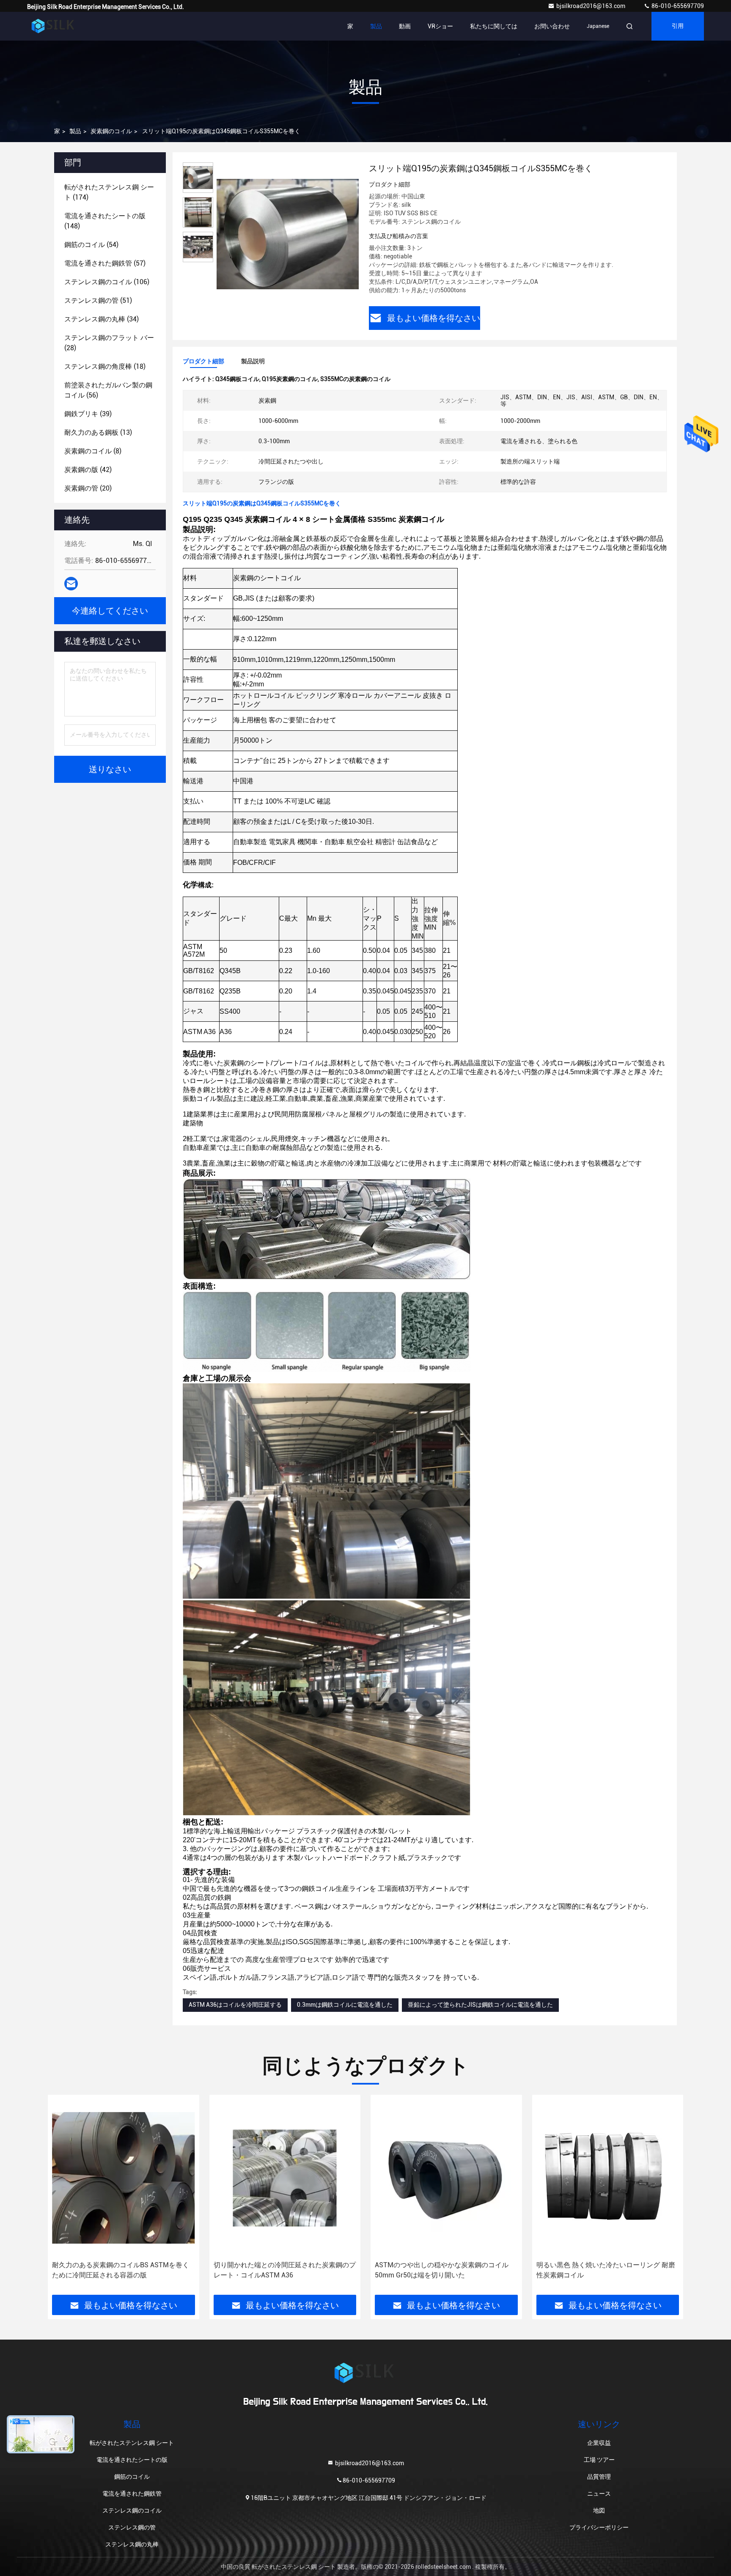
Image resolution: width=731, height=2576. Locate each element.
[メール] (71, 584)
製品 (376, 26)
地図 (599, 2510)
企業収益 (599, 2443)
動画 (405, 26)
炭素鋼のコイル (111, 131)
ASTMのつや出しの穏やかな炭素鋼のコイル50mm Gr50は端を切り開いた (442, 2270)
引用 (678, 26)
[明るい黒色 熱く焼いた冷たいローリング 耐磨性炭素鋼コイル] (608, 2178)
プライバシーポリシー (599, 2527)
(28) (109, 343)
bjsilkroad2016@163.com (591, 6)
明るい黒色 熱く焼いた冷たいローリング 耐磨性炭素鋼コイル (606, 2270)
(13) (98, 432)
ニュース (599, 2494)
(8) (93, 451)
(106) (107, 282)
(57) (105, 263)
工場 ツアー (599, 2460)
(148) (105, 221)
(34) (102, 319)
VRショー (440, 26)
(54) (91, 245)
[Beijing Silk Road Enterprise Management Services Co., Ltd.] (54, 26)
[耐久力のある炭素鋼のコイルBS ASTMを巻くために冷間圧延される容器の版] (124, 2178)
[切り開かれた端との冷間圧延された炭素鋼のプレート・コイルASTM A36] (285, 2178)
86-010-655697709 (677, 6)
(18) (105, 366)
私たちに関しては (494, 26)
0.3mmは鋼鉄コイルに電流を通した (345, 2005)
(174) (109, 192)
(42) (88, 470)
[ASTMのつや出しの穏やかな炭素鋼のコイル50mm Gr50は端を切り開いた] (446, 2178)
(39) (88, 414)
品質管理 (599, 2477)
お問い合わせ (552, 26)
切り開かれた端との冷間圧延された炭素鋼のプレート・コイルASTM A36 (285, 2270)
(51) (98, 300)
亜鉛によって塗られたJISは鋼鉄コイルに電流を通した (480, 2005)
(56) (108, 390)
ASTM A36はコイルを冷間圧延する (235, 2005)
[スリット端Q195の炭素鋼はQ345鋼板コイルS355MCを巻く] (288, 233)
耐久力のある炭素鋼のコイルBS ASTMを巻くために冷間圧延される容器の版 (121, 2270)
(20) (88, 488)
